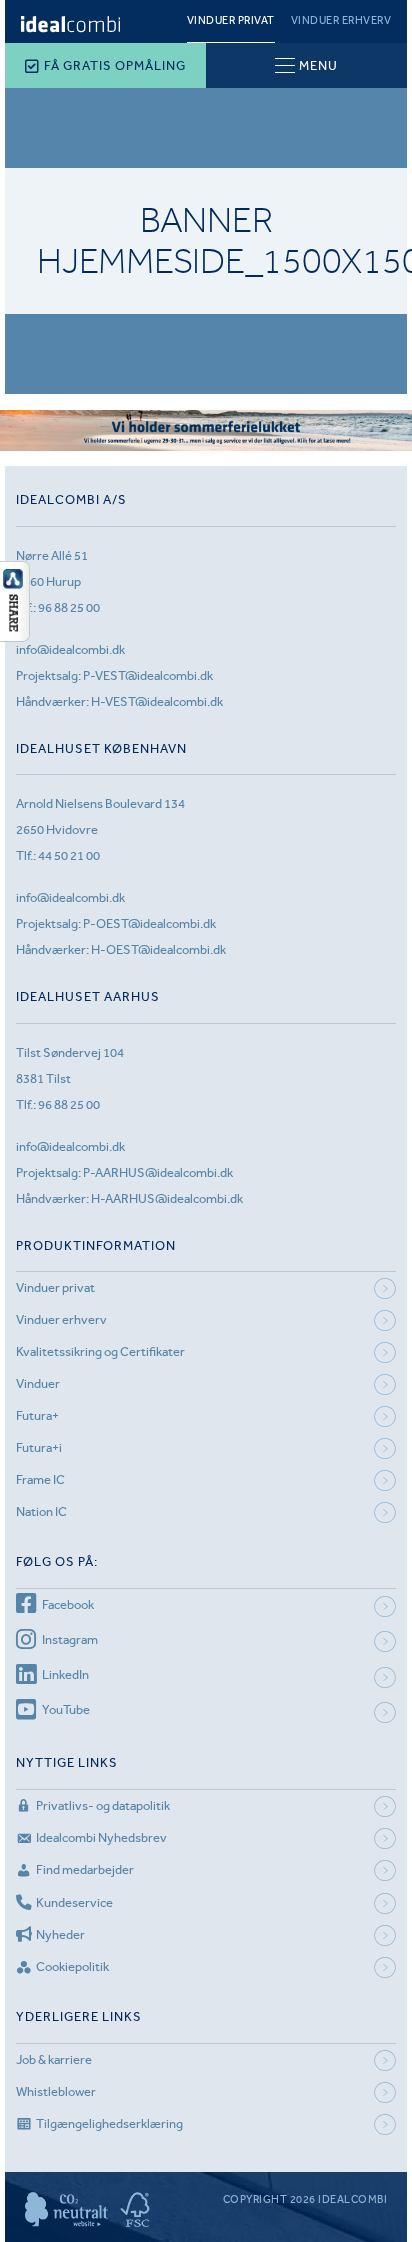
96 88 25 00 (69, 607)
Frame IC (40, 1479)
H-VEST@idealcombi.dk (157, 701)
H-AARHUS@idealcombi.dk (167, 1198)
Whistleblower (56, 2091)
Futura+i (39, 1447)
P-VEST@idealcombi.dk (148, 675)
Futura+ (37, 1415)
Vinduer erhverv (341, 20)
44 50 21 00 (69, 855)
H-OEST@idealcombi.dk (158, 949)
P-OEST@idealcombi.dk (149, 923)
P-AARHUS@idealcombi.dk (158, 1172)
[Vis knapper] (15, 636)
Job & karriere (54, 2059)
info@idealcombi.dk (70, 649)
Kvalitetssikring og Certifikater (100, 1351)
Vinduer (38, 1383)
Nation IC (41, 1511)
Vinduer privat (231, 20)
